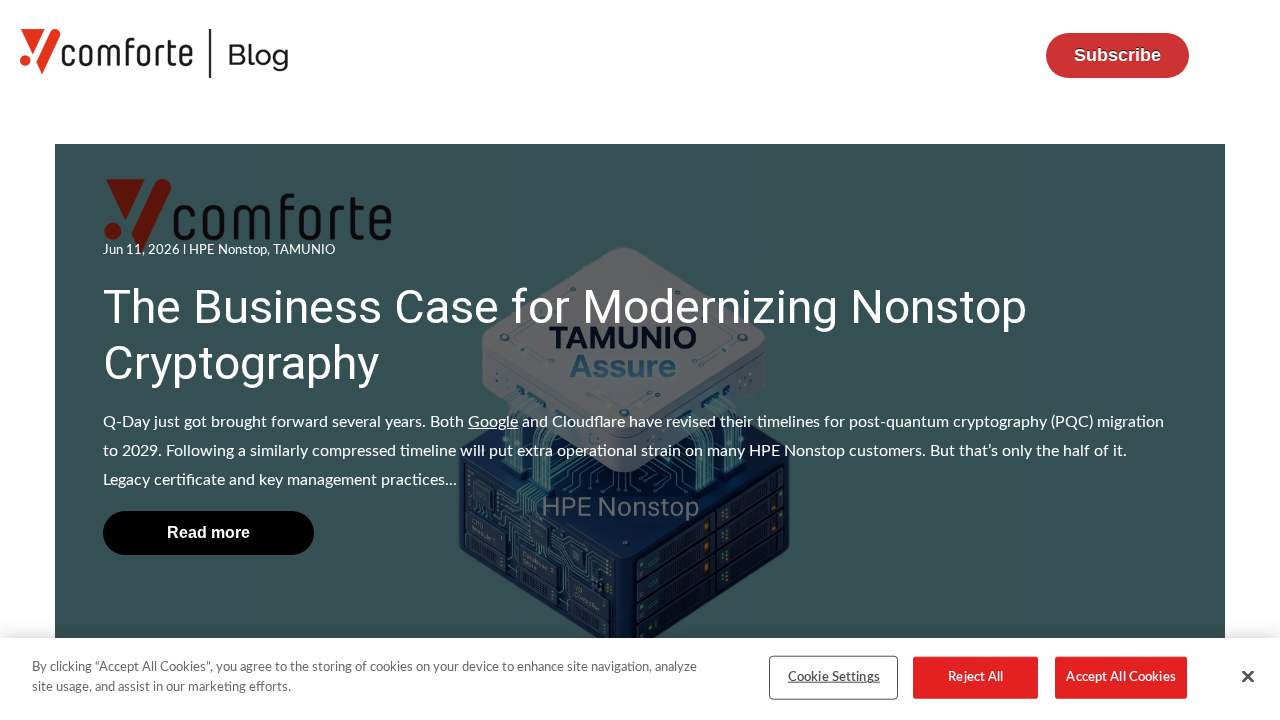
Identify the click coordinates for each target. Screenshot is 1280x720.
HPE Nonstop (228, 250)
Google (493, 422)
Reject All (975, 677)
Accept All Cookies (1120, 677)
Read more (208, 532)
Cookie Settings (834, 677)
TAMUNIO (304, 250)
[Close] (1248, 676)
